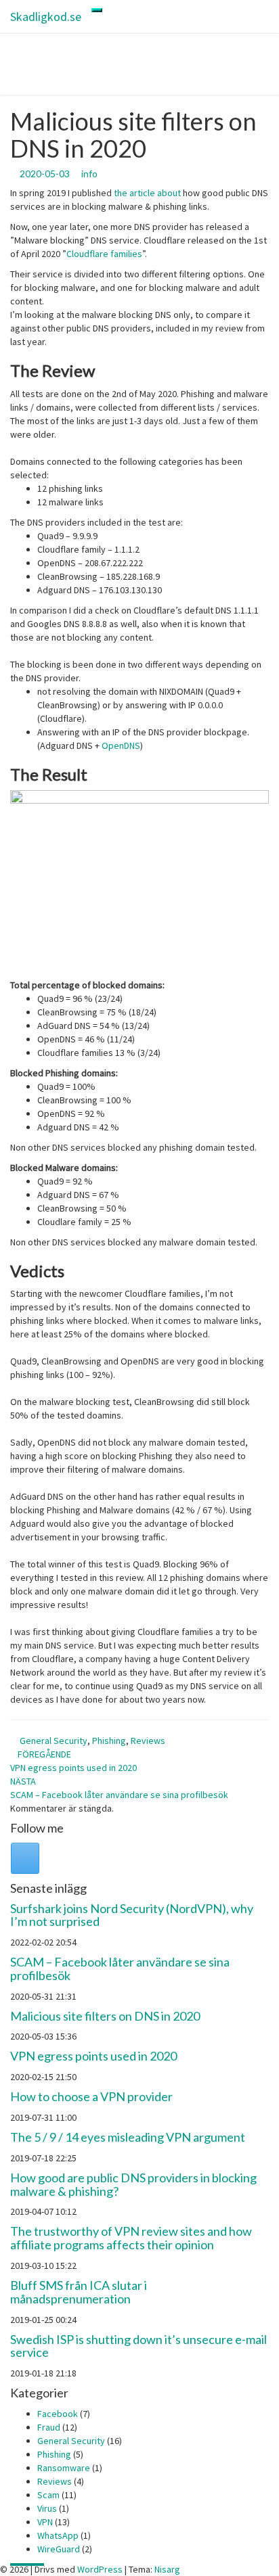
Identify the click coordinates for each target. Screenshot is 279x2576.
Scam (48, 2495)
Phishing (109, 1741)
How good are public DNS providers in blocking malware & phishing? (133, 2184)
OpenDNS (121, 745)
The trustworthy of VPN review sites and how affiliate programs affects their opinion (131, 2238)
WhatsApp (58, 2535)
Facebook (58, 2414)
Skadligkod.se (46, 17)
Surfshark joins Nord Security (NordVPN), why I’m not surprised (132, 1915)
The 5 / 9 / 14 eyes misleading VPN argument (128, 2137)
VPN (45, 2522)
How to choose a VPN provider (91, 2096)
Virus (47, 2508)
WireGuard (59, 2549)
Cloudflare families (104, 254)
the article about (147, 193)
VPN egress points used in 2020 (93, 2056)
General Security (53, 1741)
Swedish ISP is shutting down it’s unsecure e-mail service (138, 2346)
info (89, 174)
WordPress (100, 2569)
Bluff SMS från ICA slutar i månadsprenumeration (79, 2292)
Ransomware (64, 2468)
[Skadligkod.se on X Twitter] (25, 1858)
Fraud (49, 2427)
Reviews (148, 1741)
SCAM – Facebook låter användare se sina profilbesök (120, 1969)
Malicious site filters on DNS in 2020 (105, 2016)
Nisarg (167, 2569)
